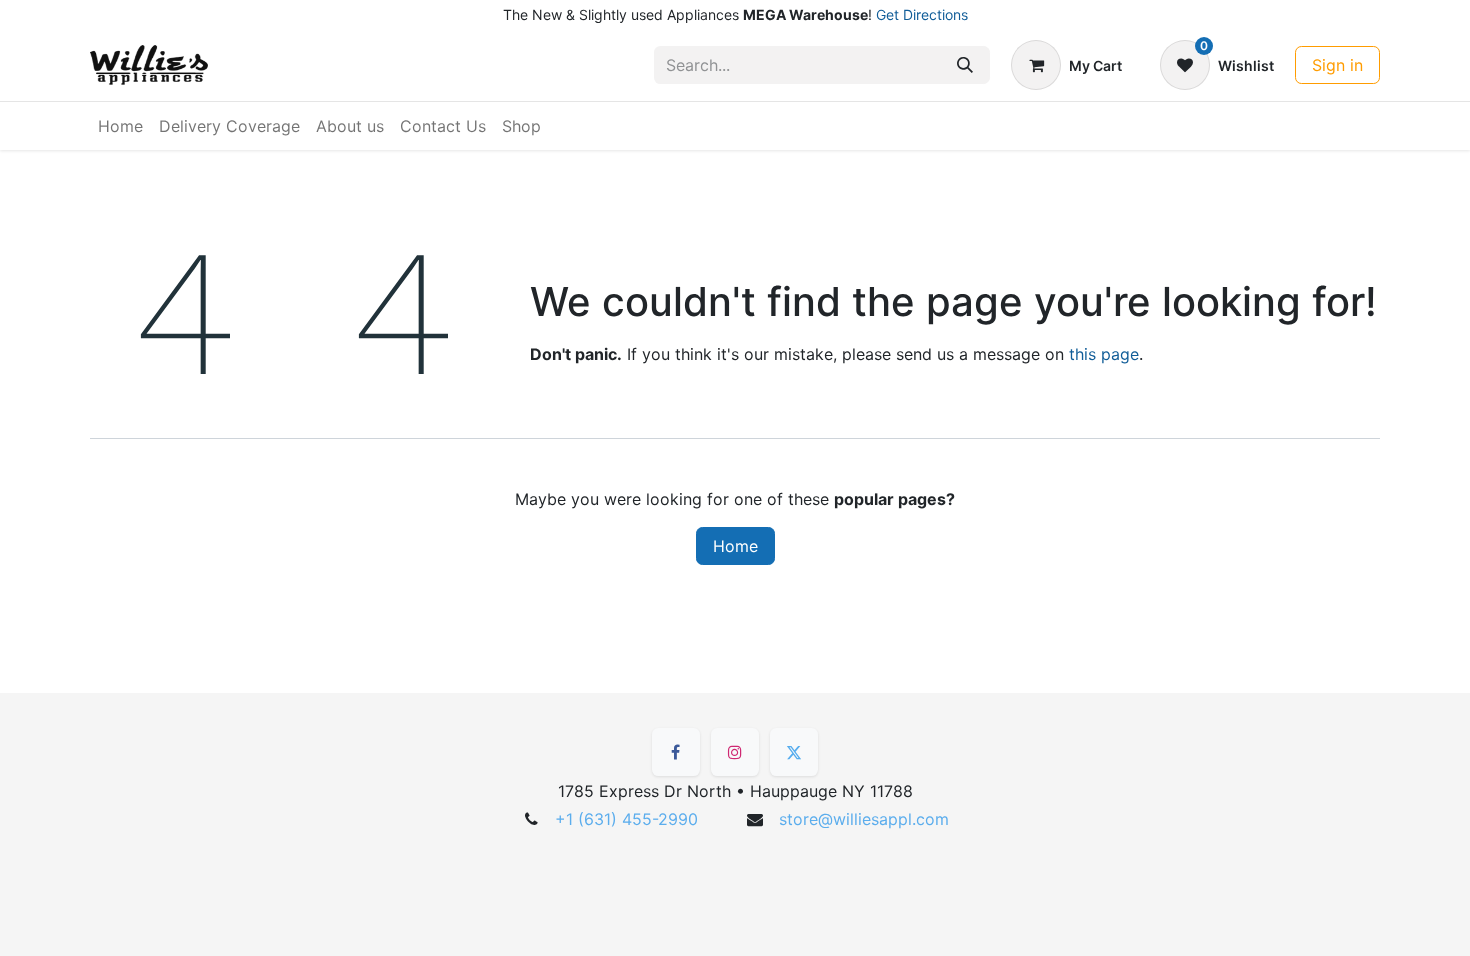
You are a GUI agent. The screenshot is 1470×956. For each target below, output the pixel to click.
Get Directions (922, 14)
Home (735, 546)
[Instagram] (735, 752)
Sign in (1337, 65)
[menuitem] (120, 126)
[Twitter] (794, 752)
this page (1104, 354)
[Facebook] (676, 752)
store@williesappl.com (864, 819)
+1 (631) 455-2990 (626, 819)
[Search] (965, 65)
